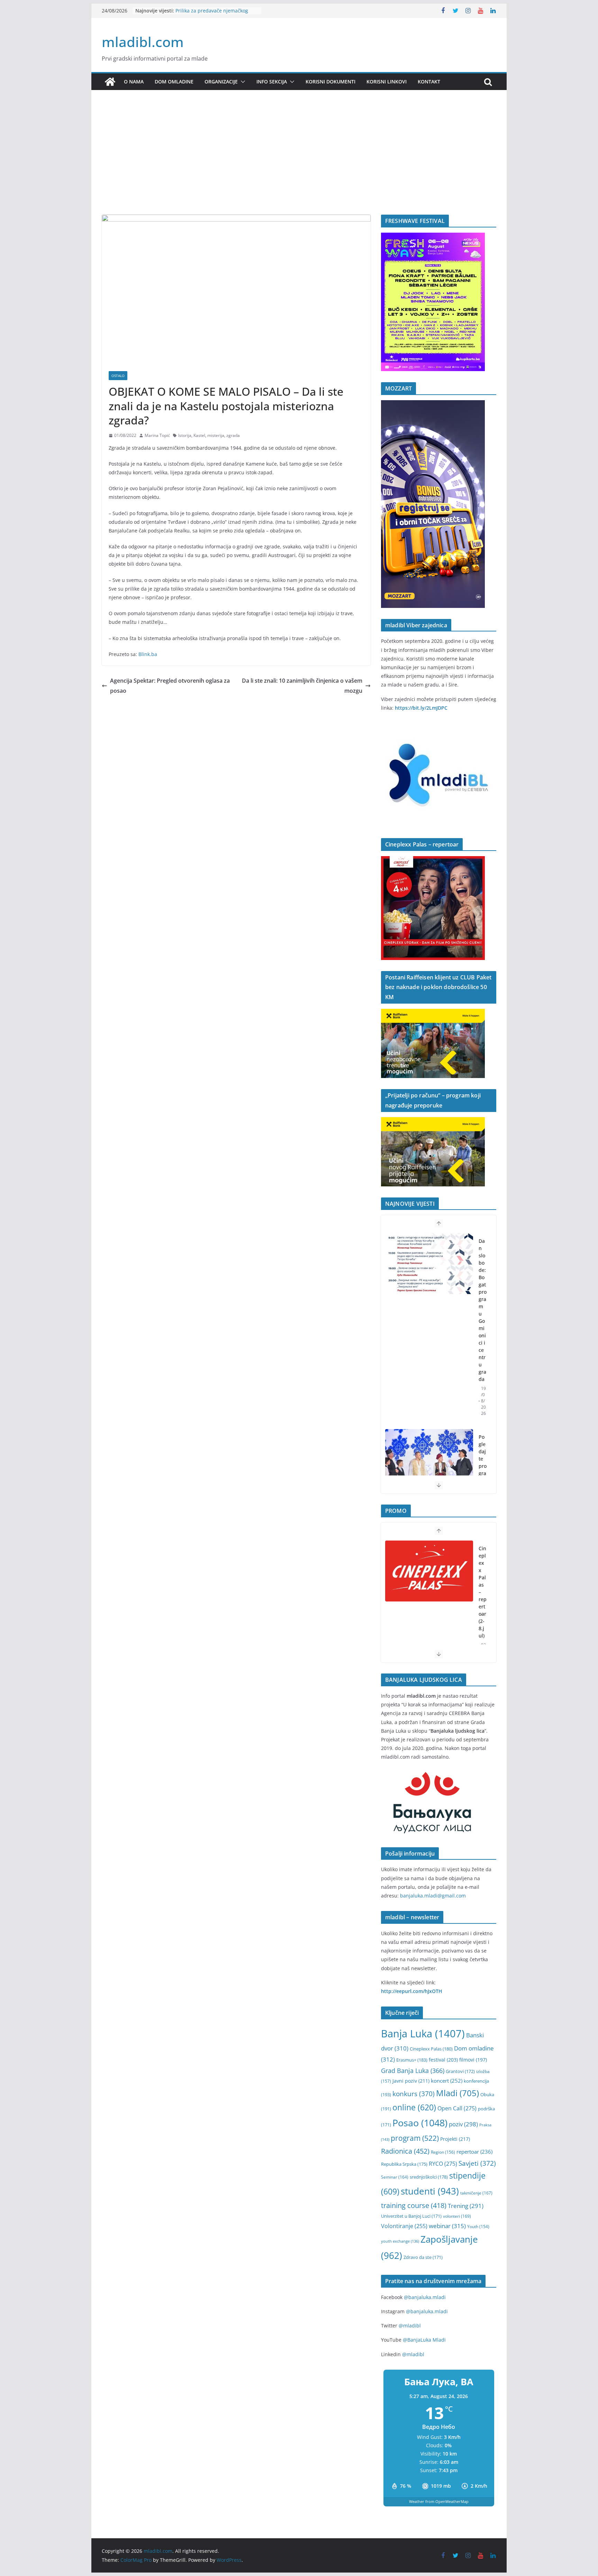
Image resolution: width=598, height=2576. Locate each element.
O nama (134, 82)
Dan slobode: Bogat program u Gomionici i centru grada (483, 1310)
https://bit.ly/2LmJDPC (421, 708)
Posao (420, 2123)
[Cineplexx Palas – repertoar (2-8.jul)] (429, 1571)
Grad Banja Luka (413, 2070)
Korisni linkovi (387, 82)
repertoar (474, 2152)
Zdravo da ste (423, 2257)
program (415, 2138)
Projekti (455, 2139)
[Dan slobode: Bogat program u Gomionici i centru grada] (429, 1264)
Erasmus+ (412, 2060)
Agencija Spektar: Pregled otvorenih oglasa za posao (170, 686)
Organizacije (221, 82)
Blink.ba (148, 654)
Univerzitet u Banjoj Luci (411, 2216)
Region (443, 2152)
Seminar (395, 2177)
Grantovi (460, 2071)
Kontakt (429, 82)
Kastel (199, 435)
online (414, 2107)
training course (414, 2205)
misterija (216, 435)
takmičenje (476, 2193)
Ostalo (118, 376)
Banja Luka (423, 2034)
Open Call (457, 2108)
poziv (463, 2124)
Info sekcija (272, 82)
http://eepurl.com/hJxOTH (412, 1991)
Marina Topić (157, 435)
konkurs (414, 2094)
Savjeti (477, 2163)
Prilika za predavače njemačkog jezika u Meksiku (212, 14)
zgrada (233, 435)
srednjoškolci (429, 2177)
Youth (478, 2227)
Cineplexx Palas (431, 2049)
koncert (447, 2081)
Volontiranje (404, 2226)
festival (443, 2060)
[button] (242, 82)
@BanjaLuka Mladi (424, 2340)
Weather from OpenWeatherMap (439, 2501)
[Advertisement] (299, 163)
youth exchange (400, 2241)
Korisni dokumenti (330, 82)
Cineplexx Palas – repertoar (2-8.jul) (483, 1592)
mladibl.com (143, 42)
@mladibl (410, 2326)
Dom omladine (174, 82)
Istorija (185, 435)
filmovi (473, 2060)
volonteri (457, 2216)
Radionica (405, 2151)
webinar (447, 2226)
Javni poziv (411, 2081)
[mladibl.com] (110, 82)
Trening (466, 2206)
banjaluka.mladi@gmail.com (433, 1896)
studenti (430, 2191)
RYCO (443, 2164)
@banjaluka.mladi (425, 2297)
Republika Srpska (404, 2164)
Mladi (457, 2093)
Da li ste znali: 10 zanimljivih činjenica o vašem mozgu (302, 686)
